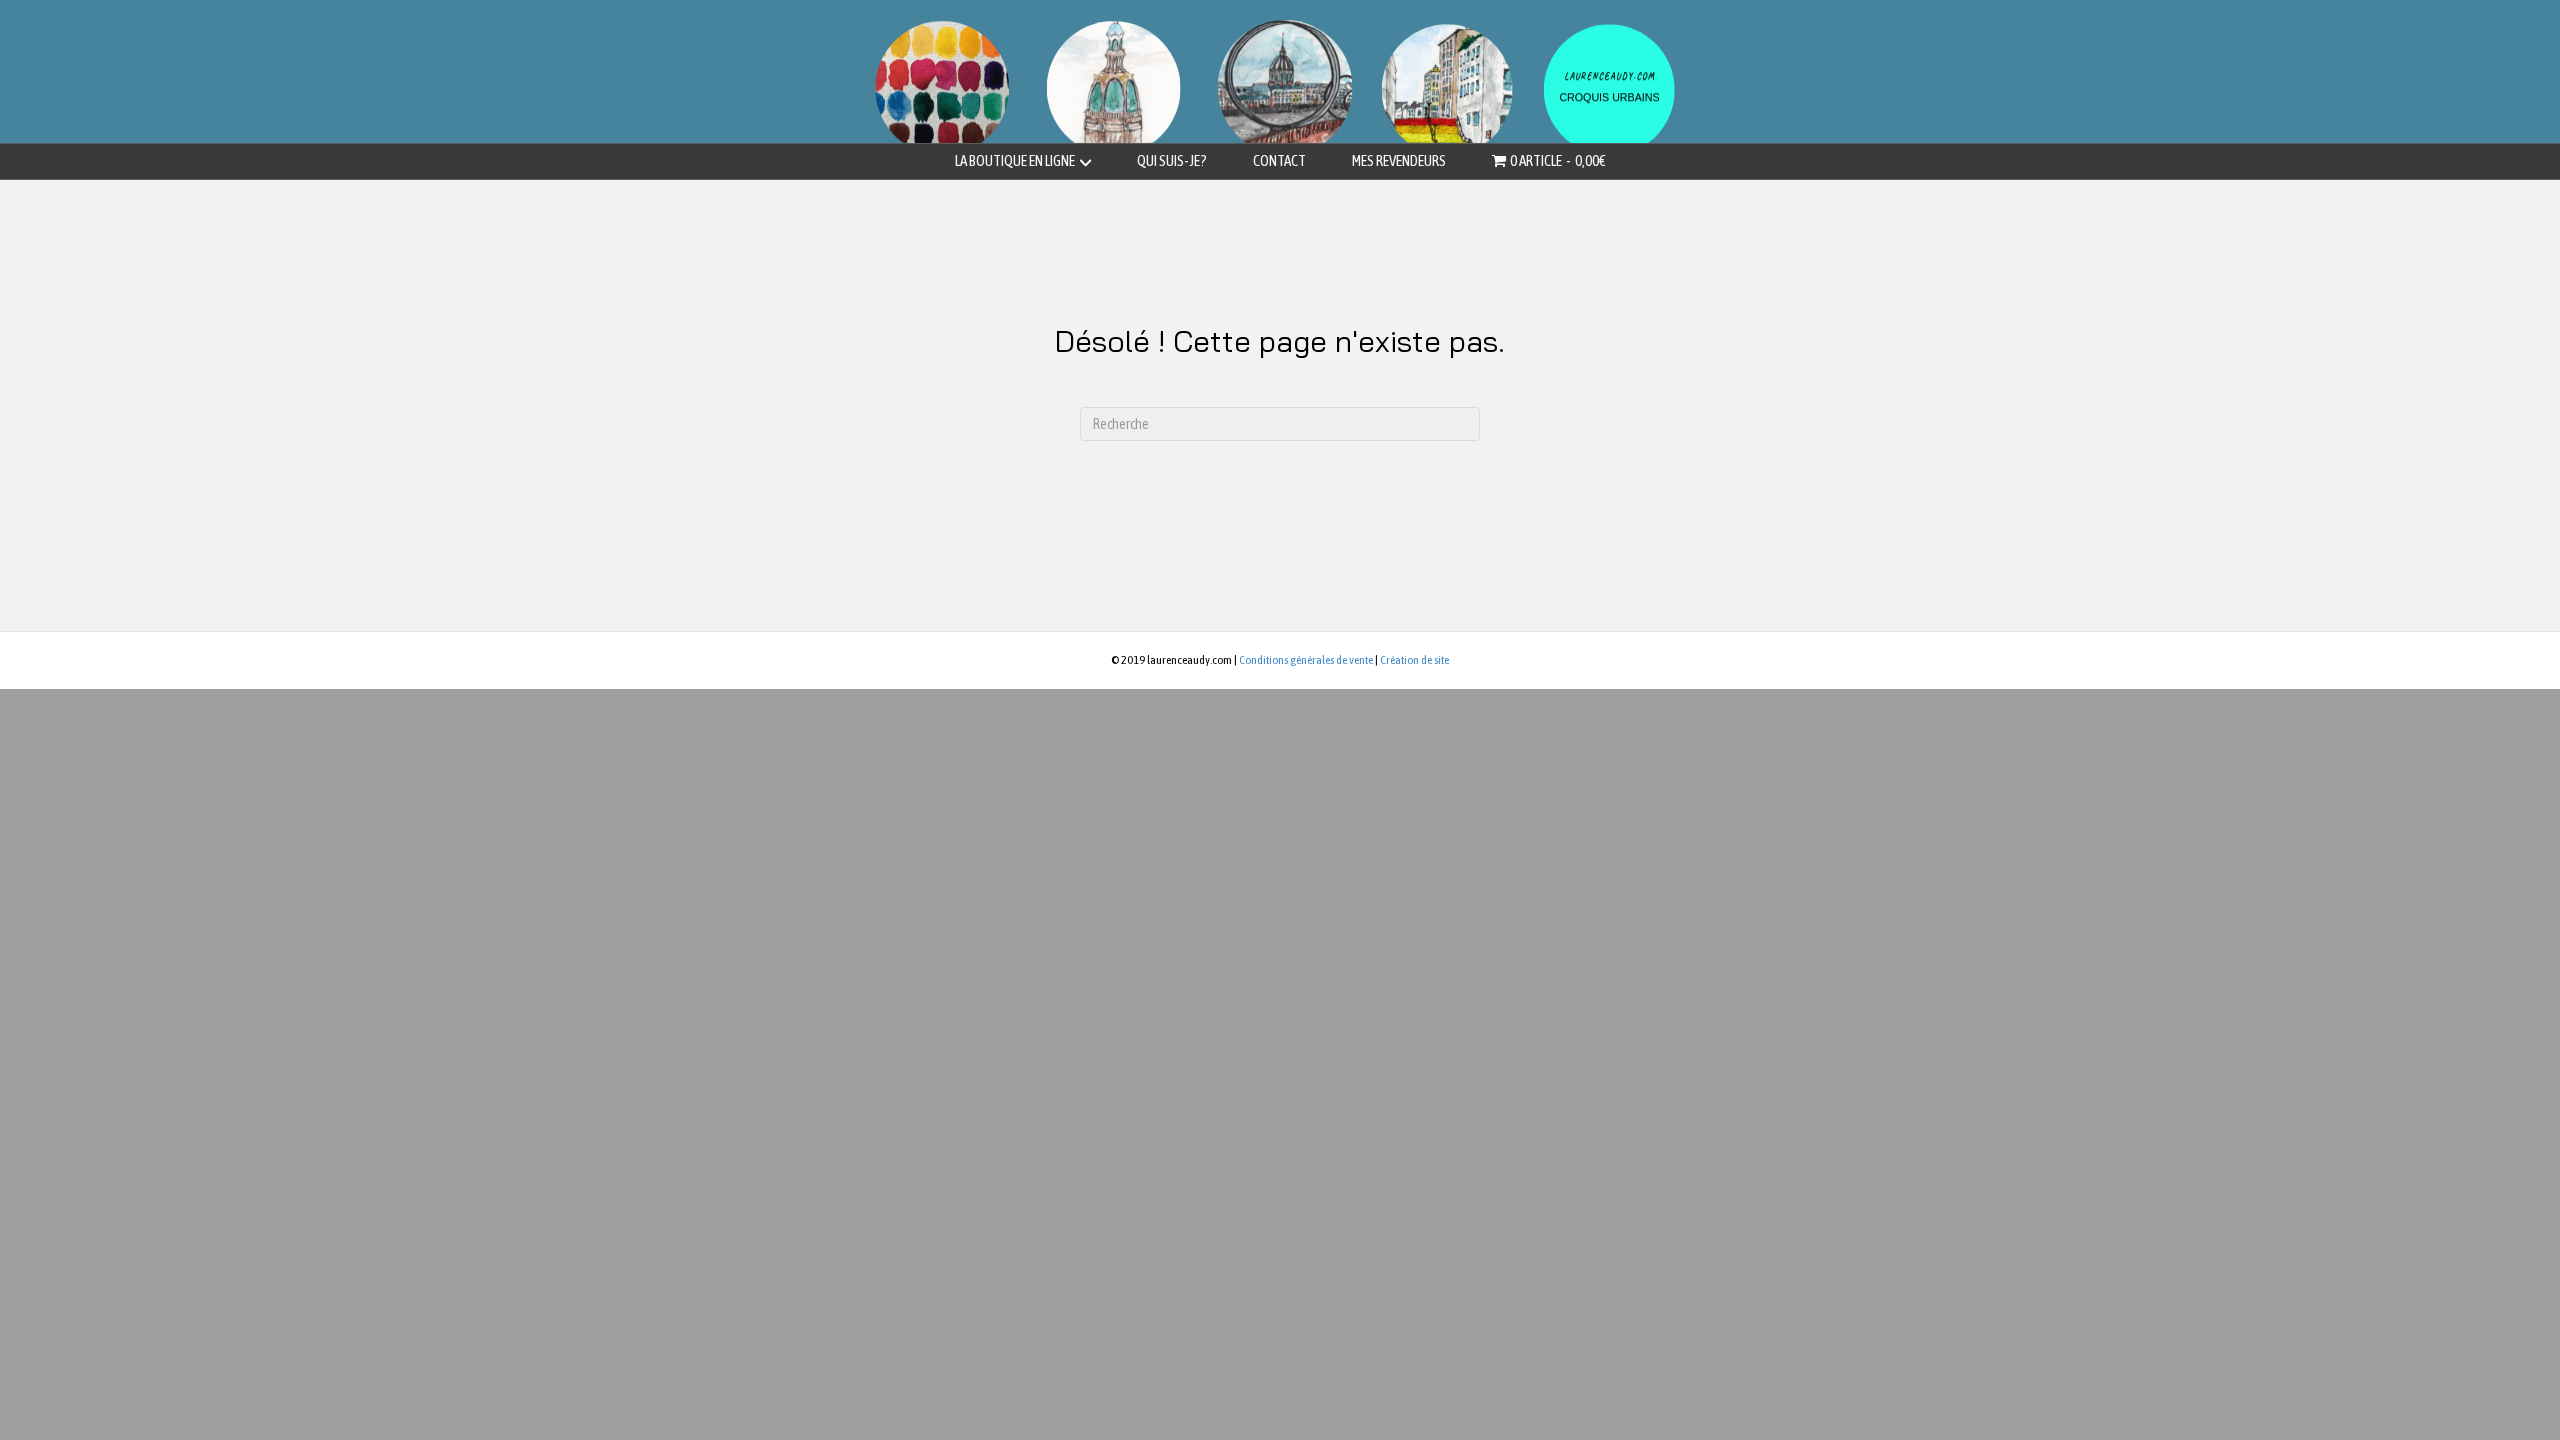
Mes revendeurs (1399, 160)
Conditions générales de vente (1306, 660)
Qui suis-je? (1172, 160)
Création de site (1414, 660)
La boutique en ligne (1015, 160)
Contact (1279, 160)
